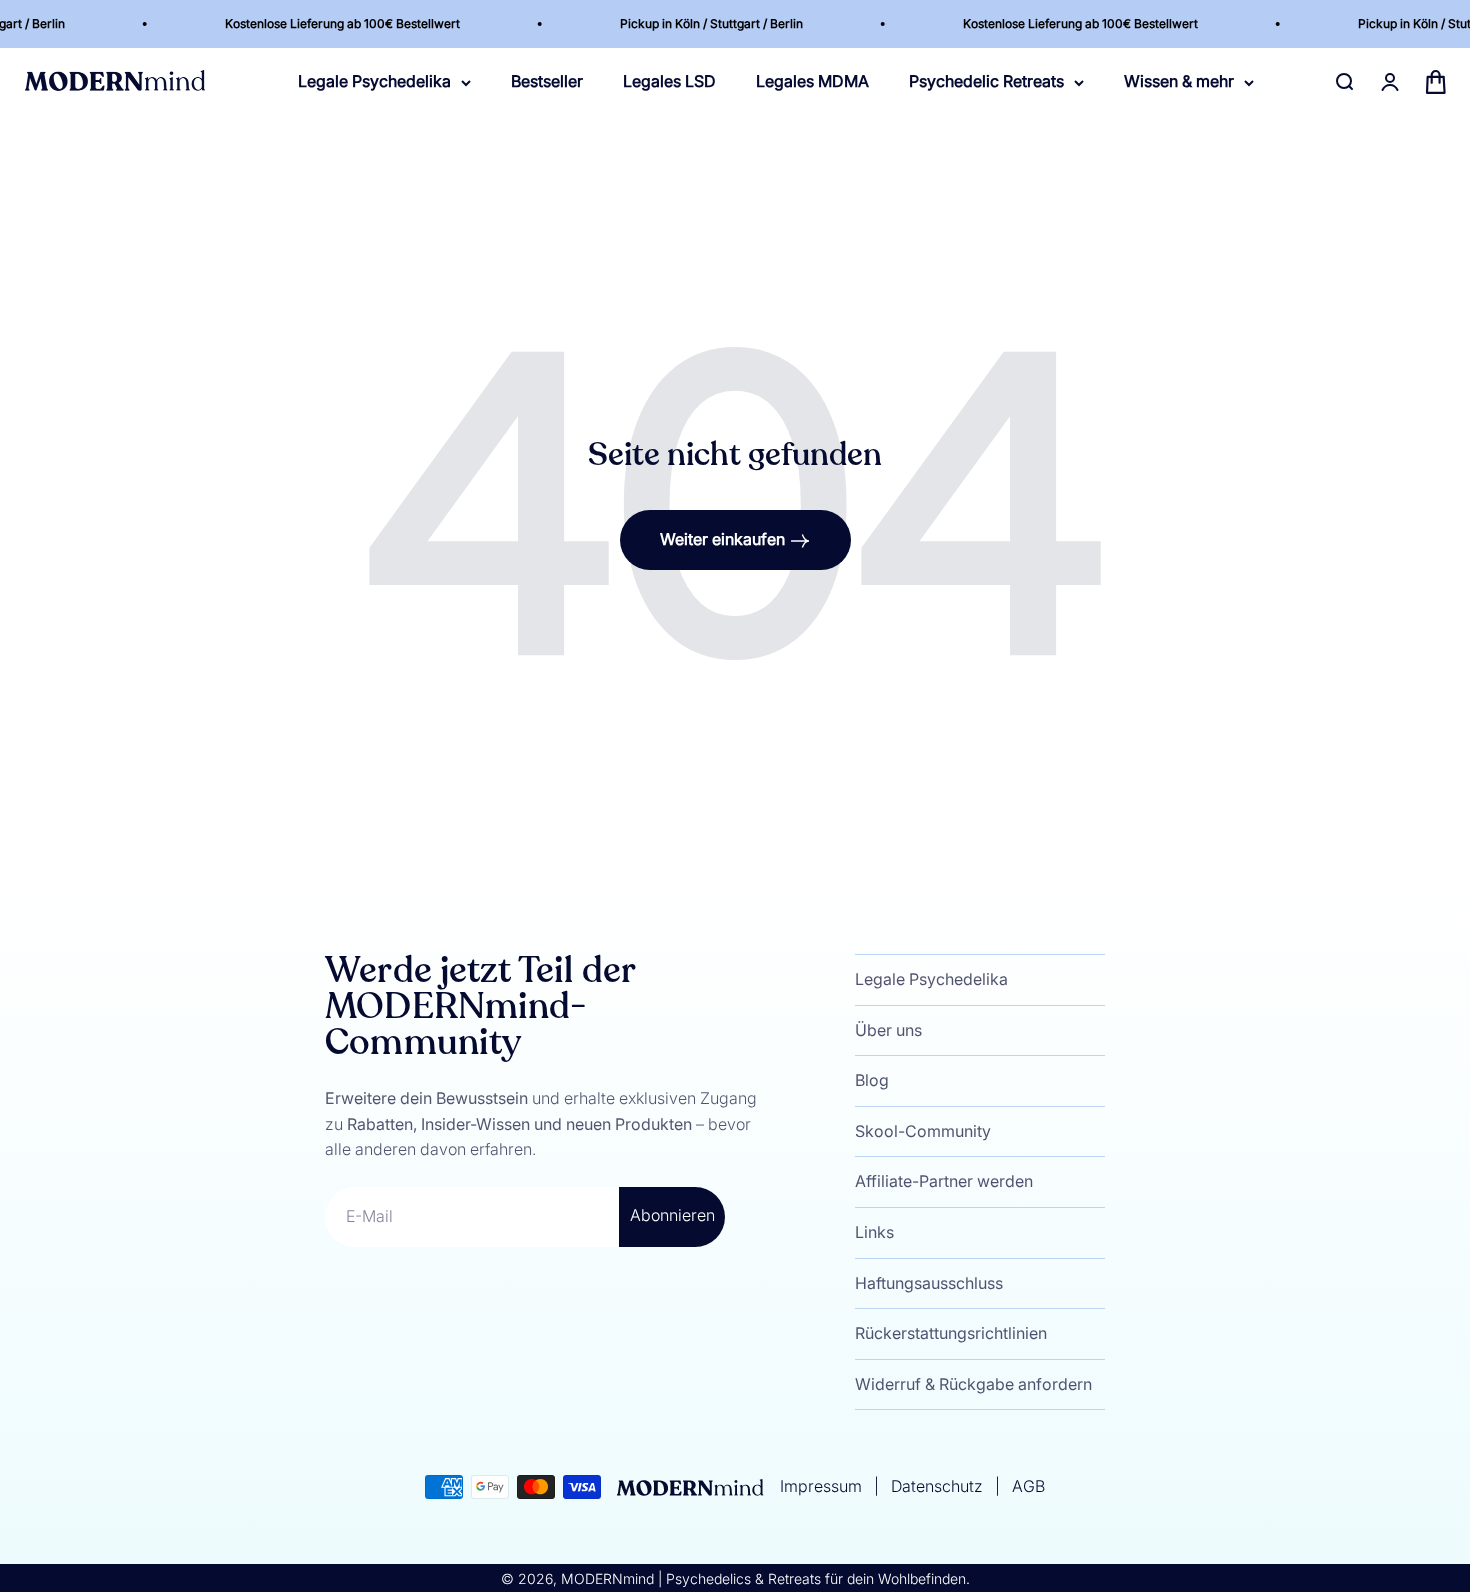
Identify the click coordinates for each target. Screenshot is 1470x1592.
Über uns (888, 1030)
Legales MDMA (812, 82)
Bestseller (547, 82)
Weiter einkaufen (722, 539)
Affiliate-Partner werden (944, 1181)
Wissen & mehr (1179, 82)
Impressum (823, 1486)
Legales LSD (669, 82)
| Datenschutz (926, 1486)
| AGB (1016, 1486)
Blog (872, 1080)
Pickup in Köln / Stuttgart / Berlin (684, 23)
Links (874, 1232)
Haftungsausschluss (929, 1283)
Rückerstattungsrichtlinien (951, 1333)
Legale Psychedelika (374, 82)
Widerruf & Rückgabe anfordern (973, 1384)
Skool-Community (923, 1131)
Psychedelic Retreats (986, 82)
